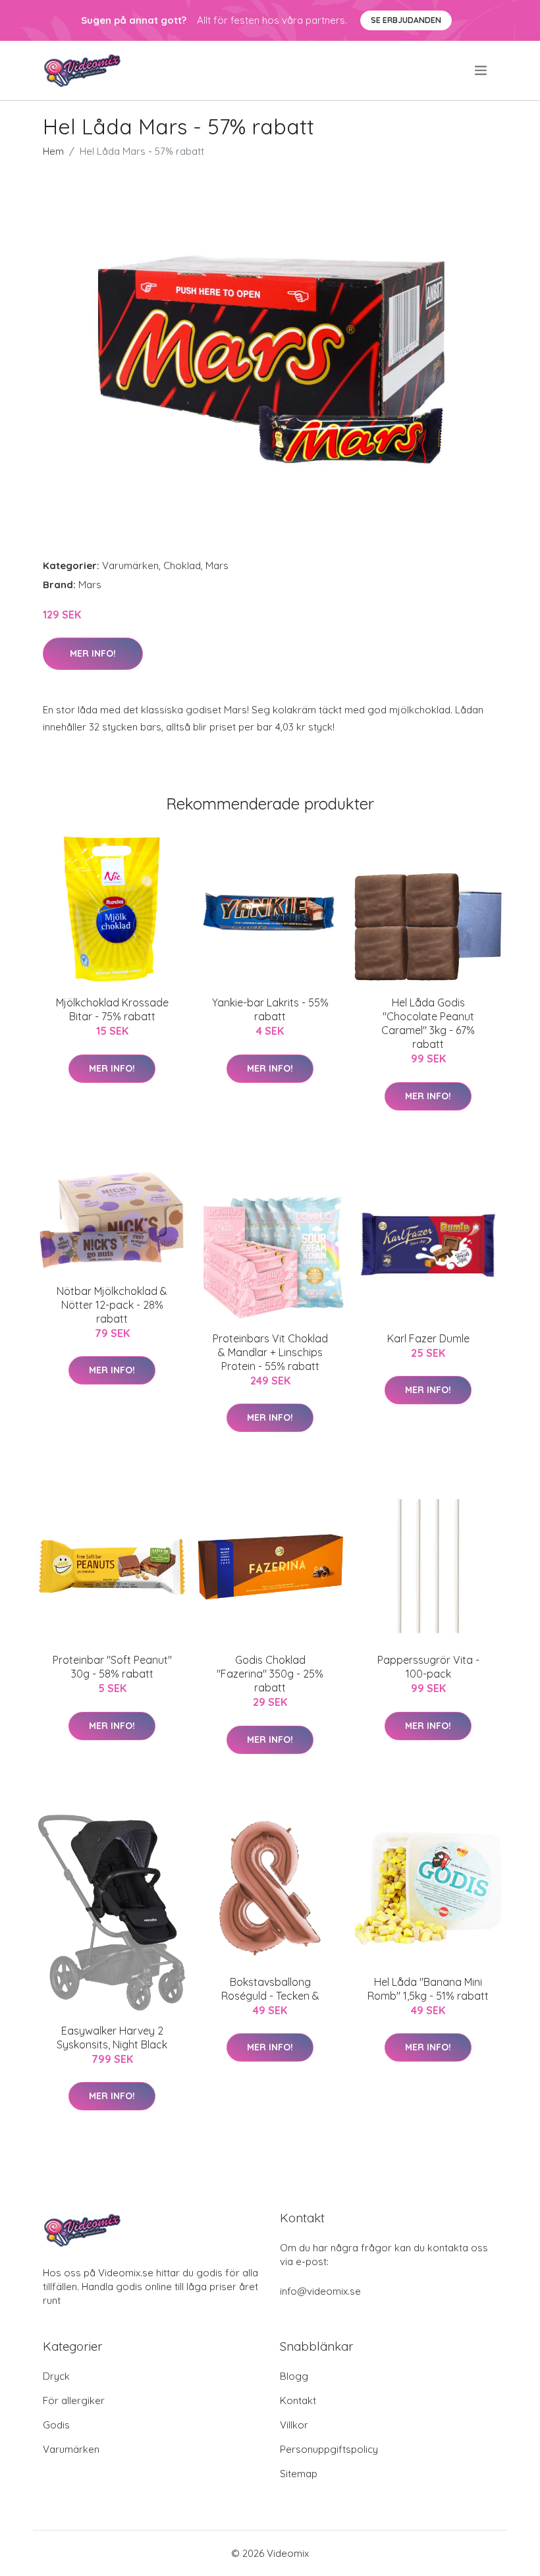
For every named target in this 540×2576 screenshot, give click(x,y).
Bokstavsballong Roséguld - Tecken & (270, 1989)
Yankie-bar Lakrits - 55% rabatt (270, 1009)
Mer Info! (93, 653)
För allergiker (74, 2400)
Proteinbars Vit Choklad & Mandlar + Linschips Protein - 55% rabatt (270, 1352)
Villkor (294, 2425)
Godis (56, 2425)
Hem (53, 151)
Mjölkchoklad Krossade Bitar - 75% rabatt (112, 1009)
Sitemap (299, 2474)
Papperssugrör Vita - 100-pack (428, 1667)
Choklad (182, 565)
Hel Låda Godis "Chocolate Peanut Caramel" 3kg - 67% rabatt (428, 1023)
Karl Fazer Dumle (428, 1338)
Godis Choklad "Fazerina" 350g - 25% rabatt (270, 1674)
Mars (217, 565)
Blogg (294, 2376)
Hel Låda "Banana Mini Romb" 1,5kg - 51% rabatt (428, 1989)
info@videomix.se (320, 2291)
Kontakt (298, 2400)
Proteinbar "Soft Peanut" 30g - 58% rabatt (112, 1667)
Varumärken (130, 565)
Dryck (56, 2376)
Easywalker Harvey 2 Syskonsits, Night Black (112, 2038)
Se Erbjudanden (406, 20)
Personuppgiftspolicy (329, 2449)
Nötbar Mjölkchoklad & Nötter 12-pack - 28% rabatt (112, 1305)
